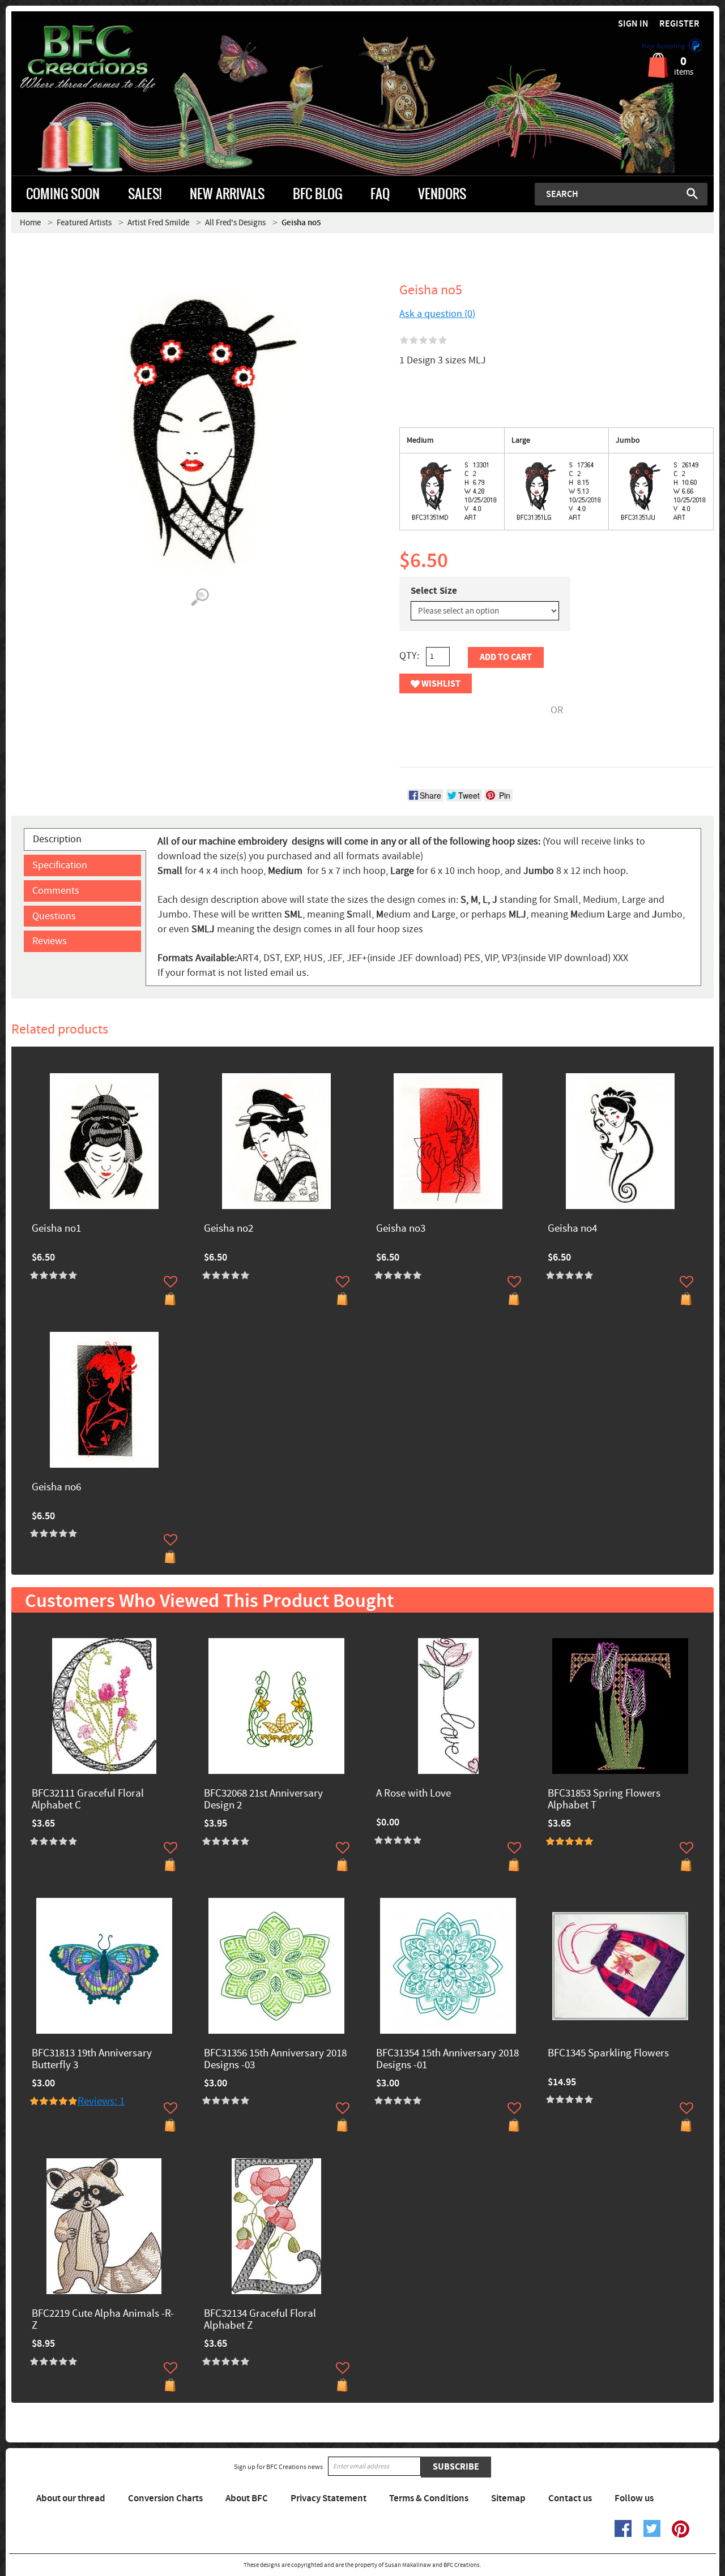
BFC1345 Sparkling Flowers (608, 2054)
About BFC (247, 2498)
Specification (60, 865)
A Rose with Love (413, 1794)
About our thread (71, 2498)
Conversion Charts (165, 2498)
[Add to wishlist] (170, 1281)
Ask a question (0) (437, 314)
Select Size (434, 591)
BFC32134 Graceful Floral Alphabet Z (260, 2320)
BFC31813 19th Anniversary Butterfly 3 (92, 2060)
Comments (56, 891)
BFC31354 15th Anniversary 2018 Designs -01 (447, 2060)
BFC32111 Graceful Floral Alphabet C (88, 1800)
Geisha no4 (572, 1229)
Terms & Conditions (429, 2498)
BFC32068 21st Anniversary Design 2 (263, 1800)
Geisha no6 (56, 1488)
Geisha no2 (229, 1229)
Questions (54, 916)
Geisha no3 (401, 1229)
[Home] (99, 59)
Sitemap (508, 2498)
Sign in (633, 24)
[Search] (692, 194)
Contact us (570, 2498)
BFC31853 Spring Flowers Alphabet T (604, 1800)
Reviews (50, 941)
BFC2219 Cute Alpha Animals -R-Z (103, 2320)
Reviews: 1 (101, 2101)
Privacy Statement (329, 2498)
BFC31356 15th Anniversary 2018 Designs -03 (275, 2060)
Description (57, 839)
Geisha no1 (56, 1229)
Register (679, 24)
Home (30, 223)
